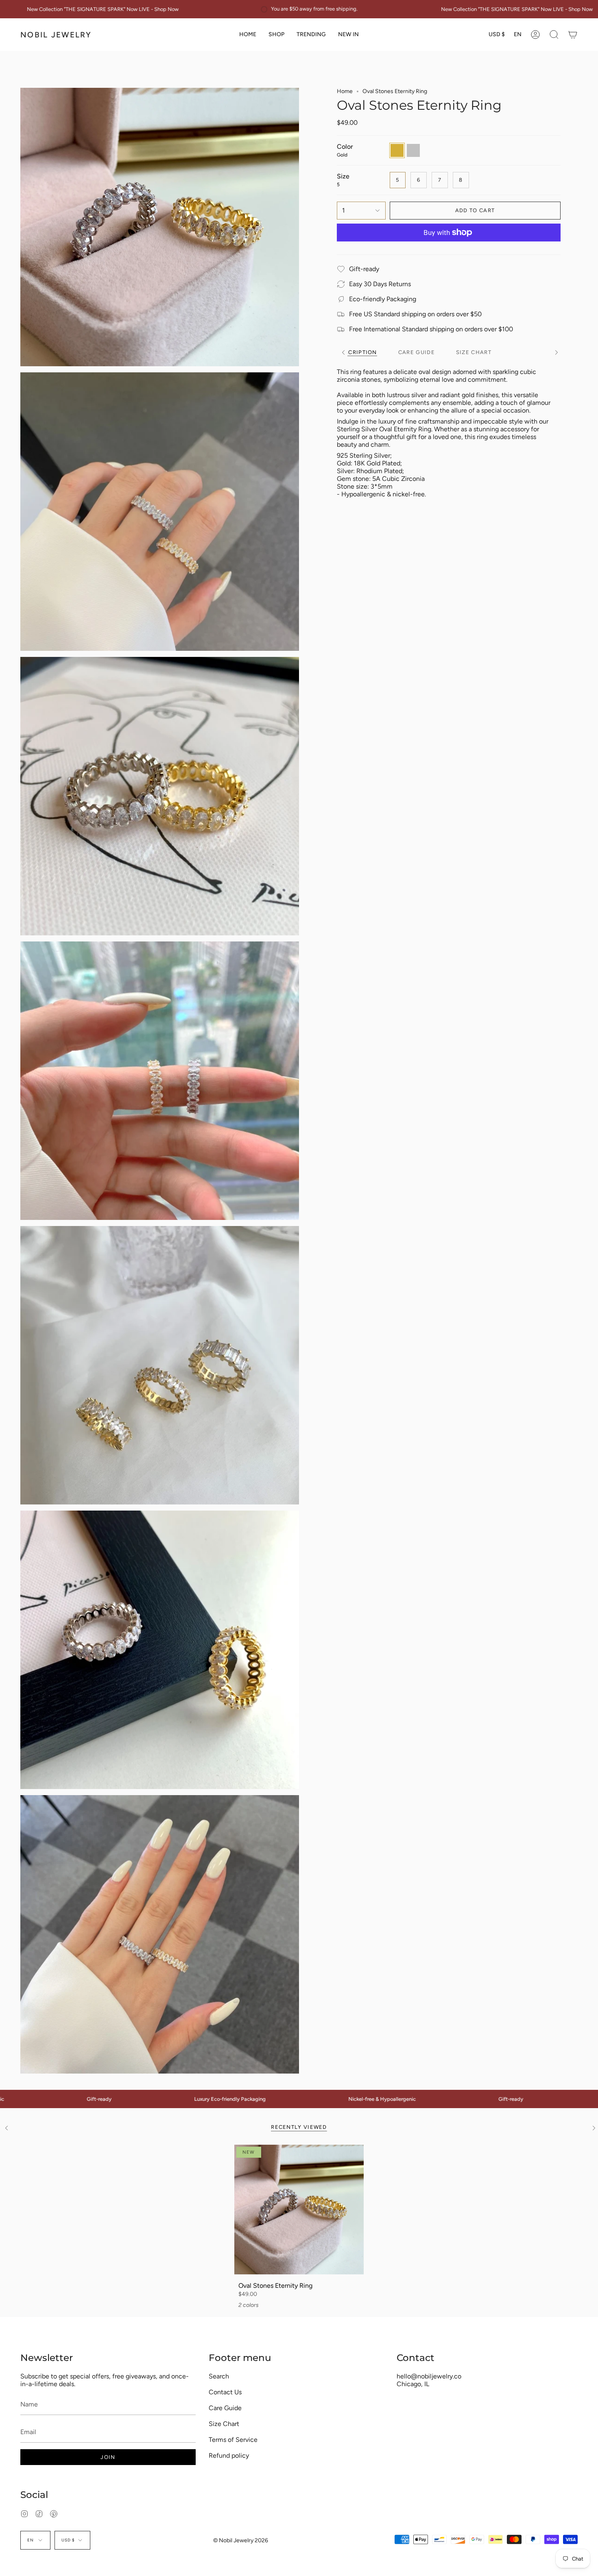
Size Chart (224, 2424)
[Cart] (573, 35)
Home (345, 91)
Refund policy (229, 2455)
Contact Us (225, 2392)
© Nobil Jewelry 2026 (241, 2540)
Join (108, 2457)
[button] (276, 35)
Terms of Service (233, 2440)
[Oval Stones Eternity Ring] (299, 2210)
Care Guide (225, 2408)
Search (219, 2376)
